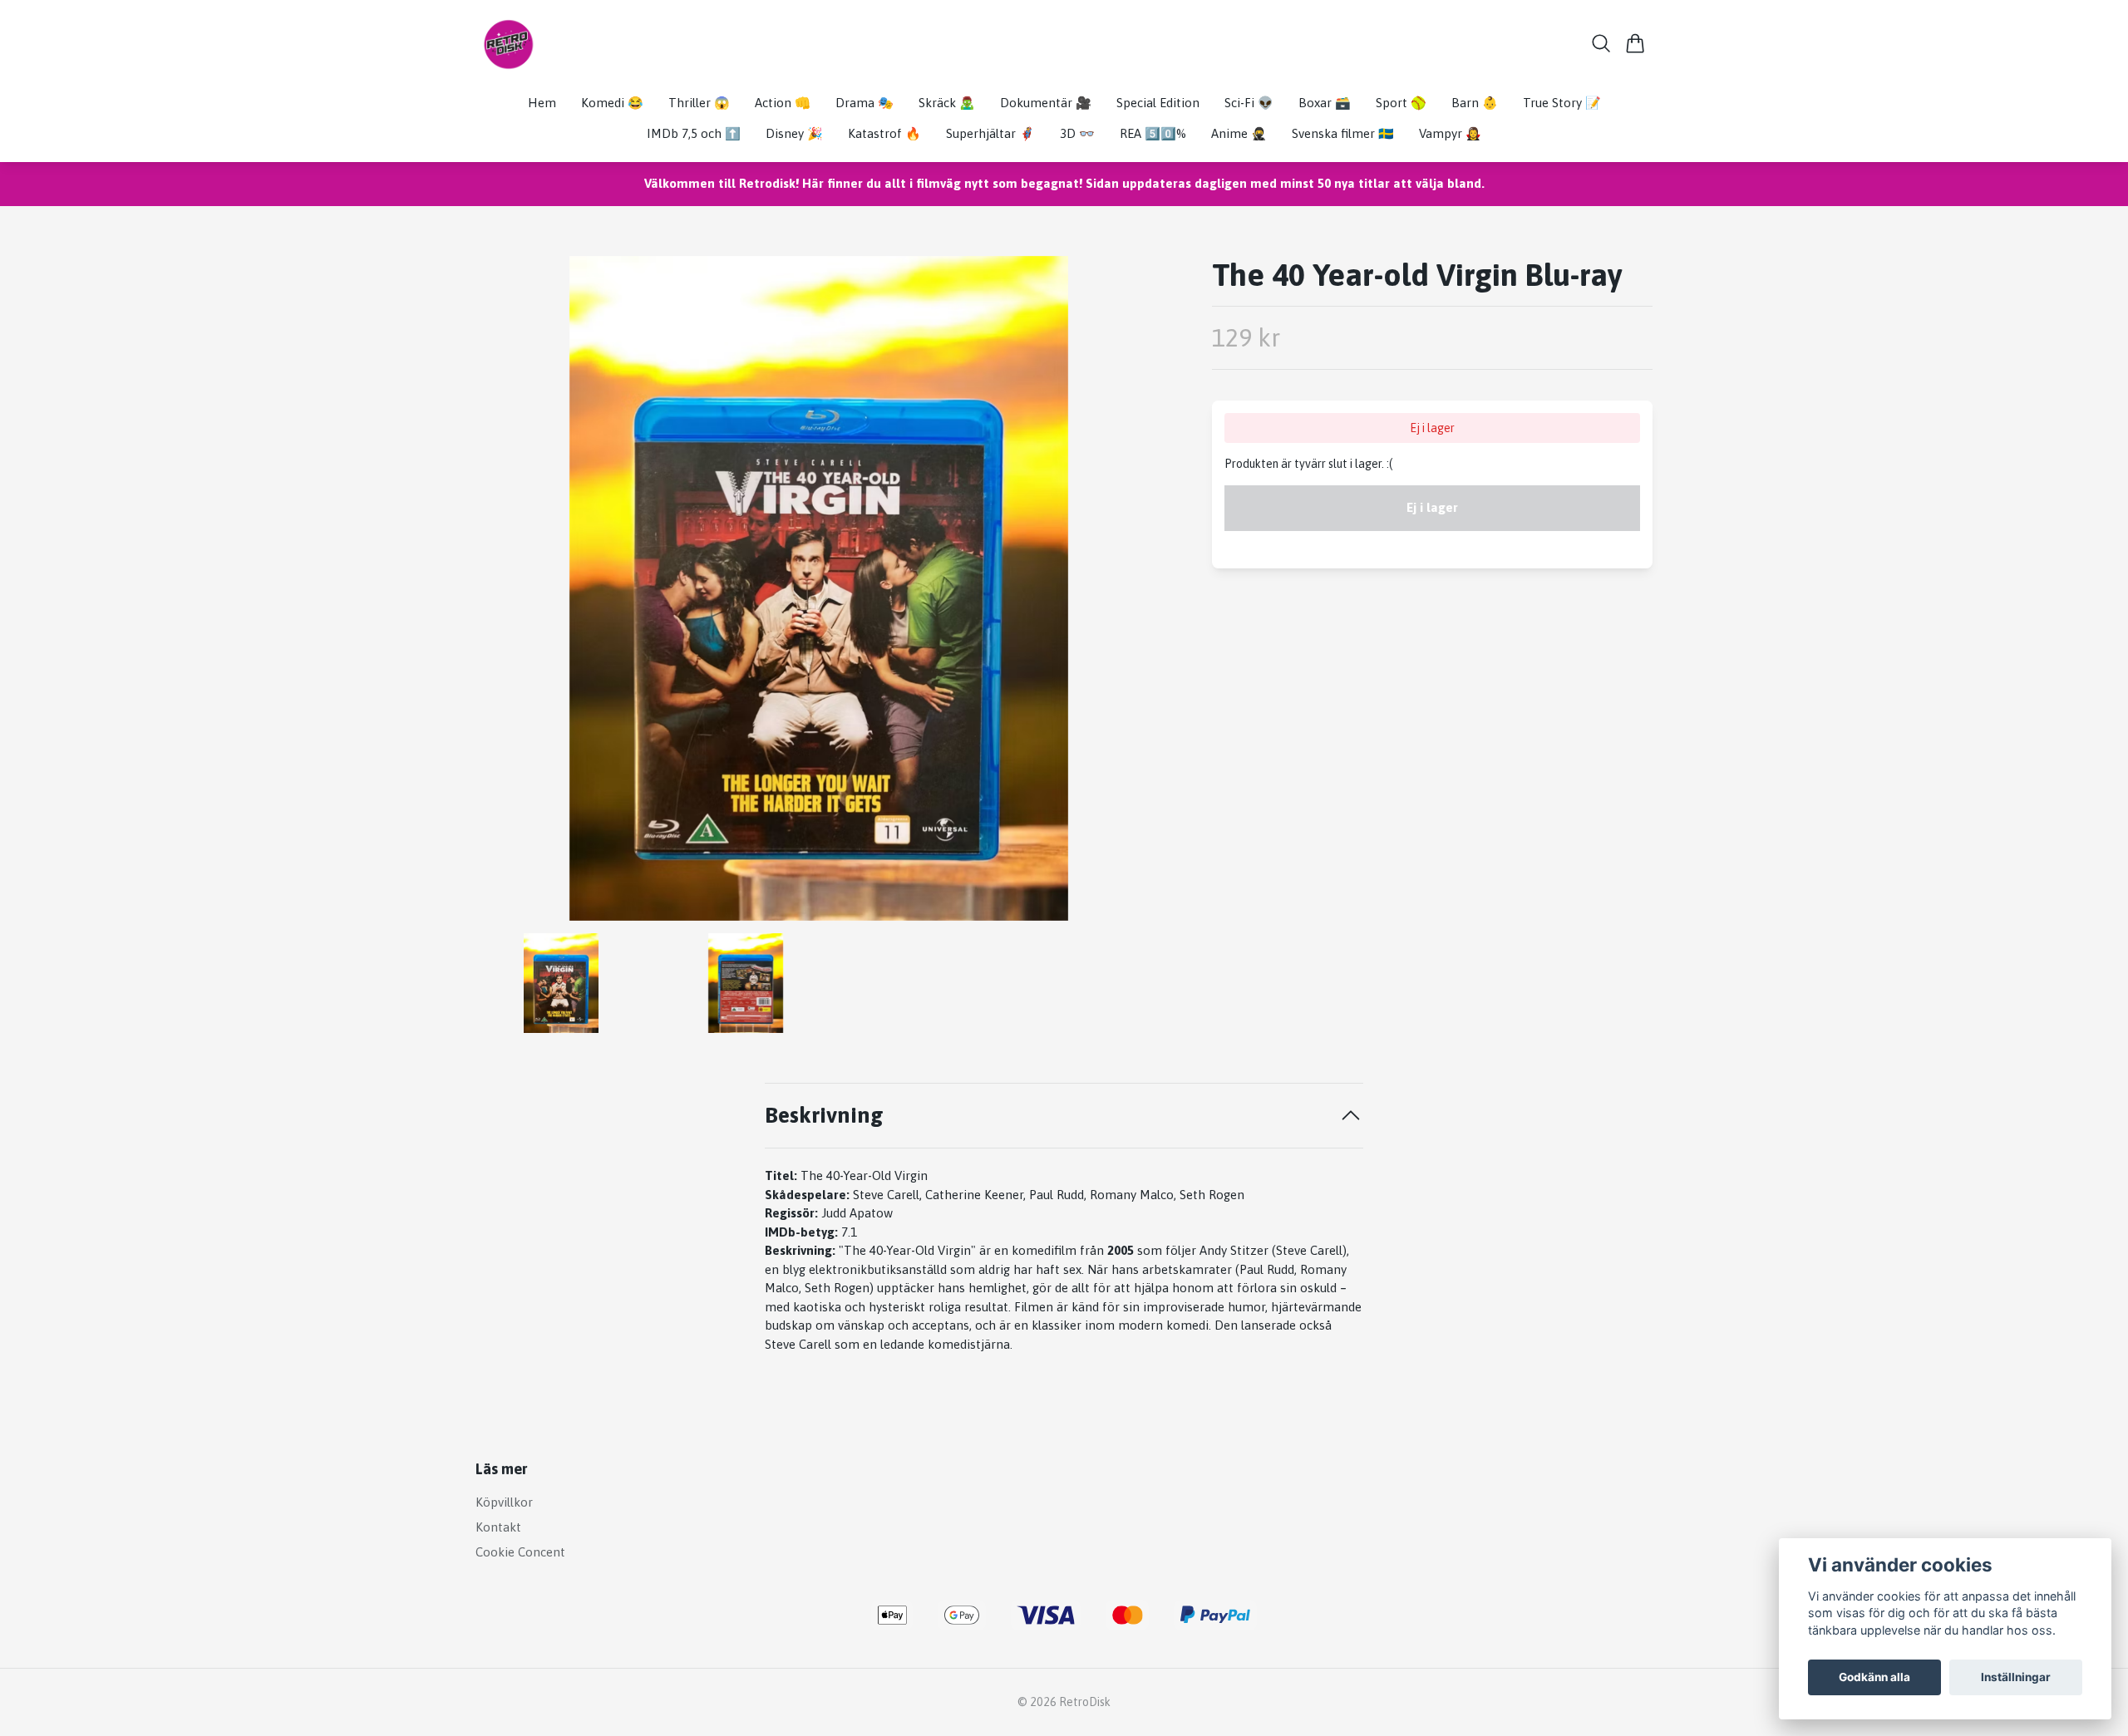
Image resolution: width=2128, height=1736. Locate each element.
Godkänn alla (1874, 1677)
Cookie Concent (520, 1552)
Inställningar (2016, 1677)
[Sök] (1601, 43)
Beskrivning (824, 1115)
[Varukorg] (1635, 43)
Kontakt (498, 1527)
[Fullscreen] (819, 588)
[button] (1135, 595)
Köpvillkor (504, 1502)
